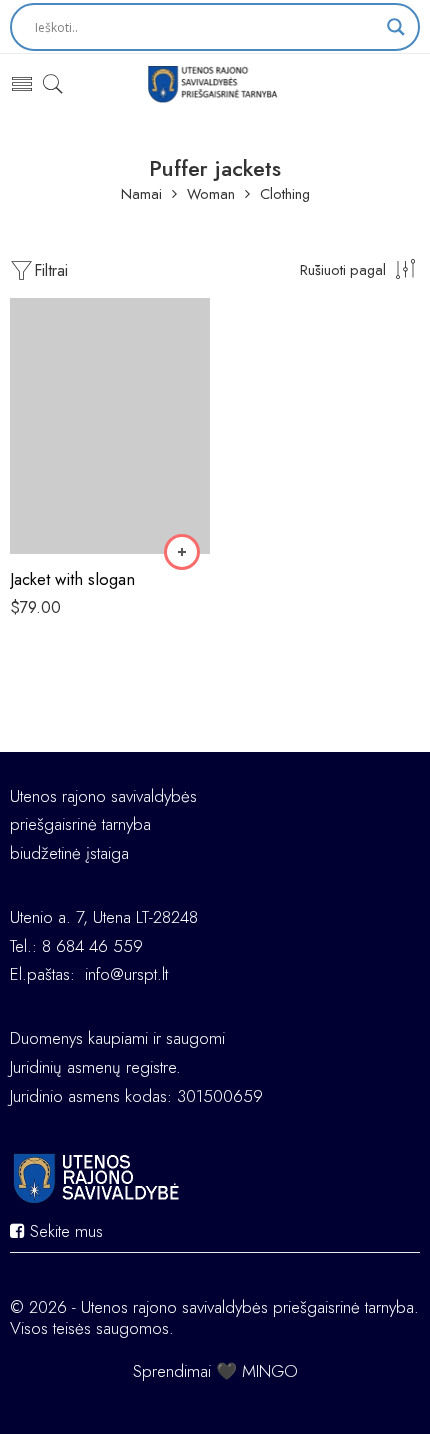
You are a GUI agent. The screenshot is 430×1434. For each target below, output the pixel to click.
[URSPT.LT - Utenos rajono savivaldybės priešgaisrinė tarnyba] (215, 84)
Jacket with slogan (72, 579)
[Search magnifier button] (396, 27)
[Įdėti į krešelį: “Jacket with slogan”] (182, 552)
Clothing (285, 194)
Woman (211, 194)
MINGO (270, 1371)
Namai (141, 194)
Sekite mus (64, 1231)
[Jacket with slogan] (110, 426)
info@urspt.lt (126, 974)
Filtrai (51, 270)
